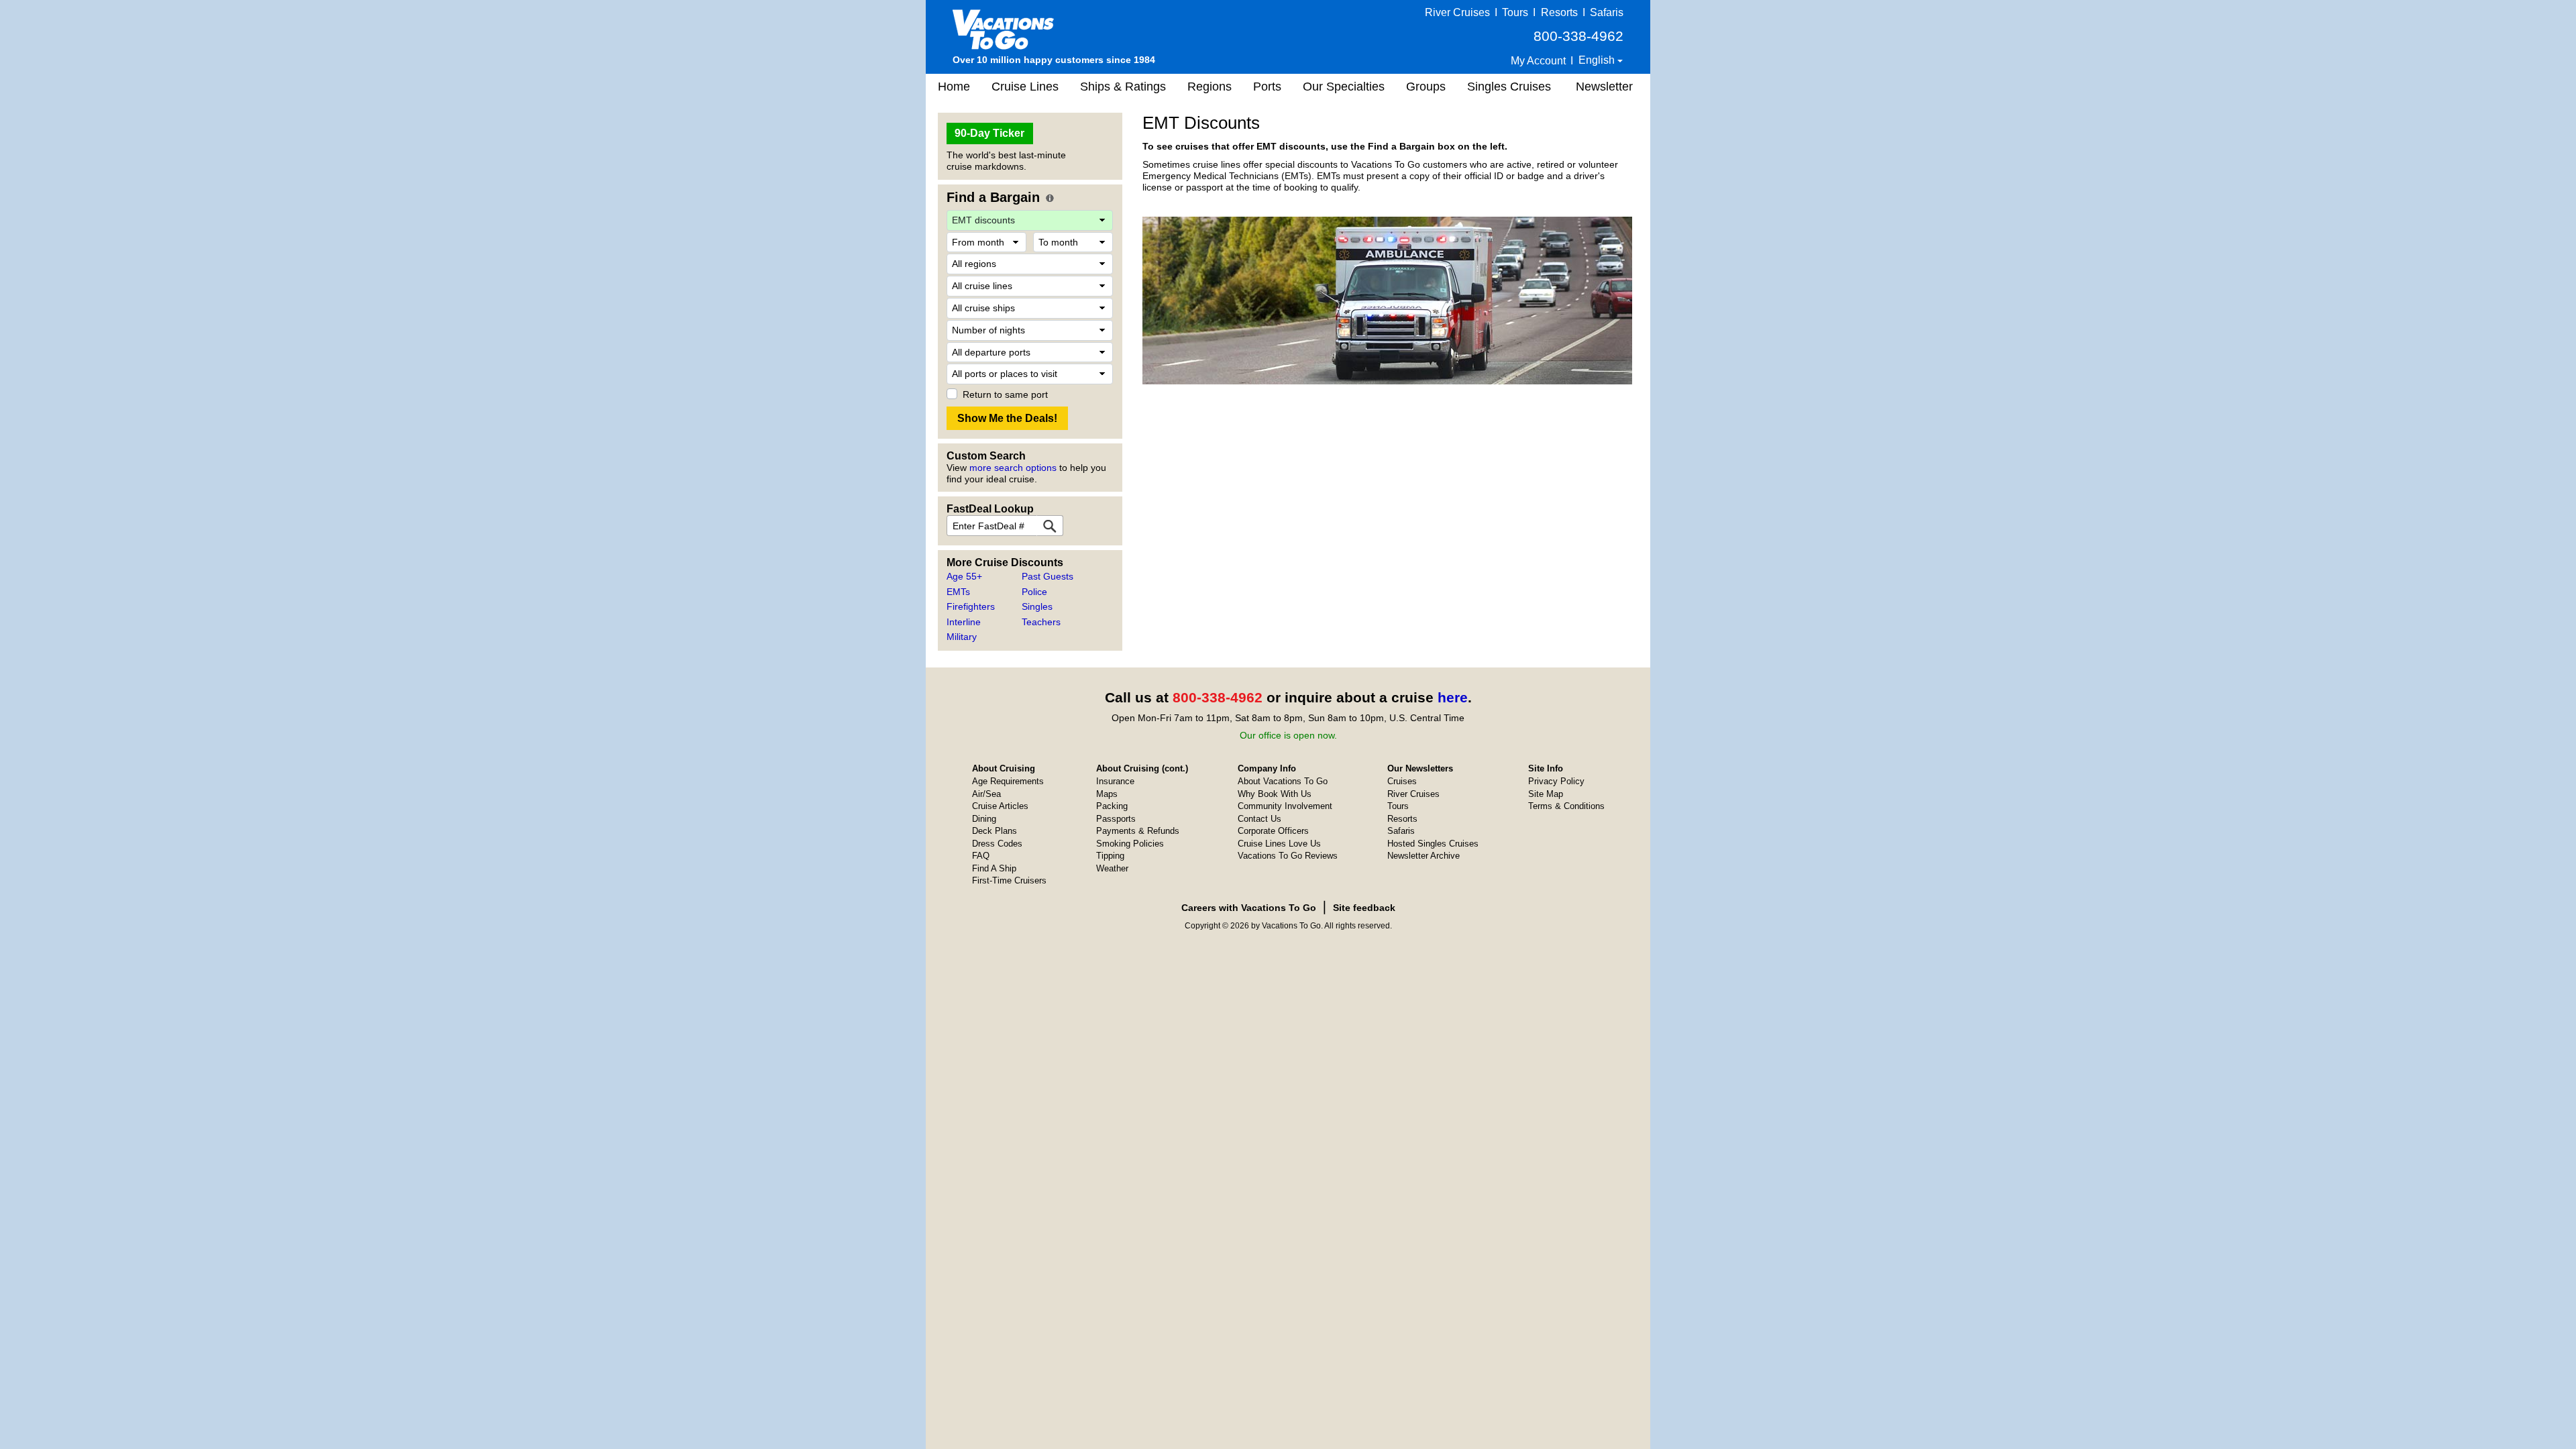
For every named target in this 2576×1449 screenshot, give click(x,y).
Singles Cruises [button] (1509, 87)
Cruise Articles (1000, 806)
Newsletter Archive (1424, 856)
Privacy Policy (1556, 781)
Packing (1112, 806)
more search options (1013, 468)
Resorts (1559, 12)
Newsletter (1604, 87)
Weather (1112, 868)
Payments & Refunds (1138, 831)
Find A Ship (994, 868)
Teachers (1041, 622)
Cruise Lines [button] (1025, 87)
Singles (1037, 606)
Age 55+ (964, 576)
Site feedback (1364, 908)
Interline (964, 622)
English (1598, 60)
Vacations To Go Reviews (1288, 856)
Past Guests (1048, 576)
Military (962, 637)
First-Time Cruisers (1009, 880)
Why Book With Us (1275, 794)
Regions (1210, 87)
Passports (1116, 819)
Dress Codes (997, 844)
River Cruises (1457, 12)
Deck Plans (995, 831)
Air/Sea (986, 794)
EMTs (958, 592)
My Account (1538, 61)
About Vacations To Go (1283, 781)
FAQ (981, 856)
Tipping (1110, 856)
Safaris (1607, 12)
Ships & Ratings (1123, 87)
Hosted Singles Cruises (1433, 844)
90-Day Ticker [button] (989, 133)
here (1453, 697)
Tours (1515, 12)
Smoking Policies (1130, 844)
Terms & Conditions (1566, 806)
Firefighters (971, 606)
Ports (1267, 87)
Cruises (1402, 781)
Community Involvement (1285, 806)
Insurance (1115, 781)
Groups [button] (1426, 87)
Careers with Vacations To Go (1249, 908)
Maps (1107, 794)
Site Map (1546, 794)
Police (1034, 592)
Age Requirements (1008, 781)
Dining (984, 819)
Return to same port (1005, 394)
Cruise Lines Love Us (1279, 844)
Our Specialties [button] (1344, 87)
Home (954, 87)
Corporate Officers (1273, 831)
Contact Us (1259, 819)
